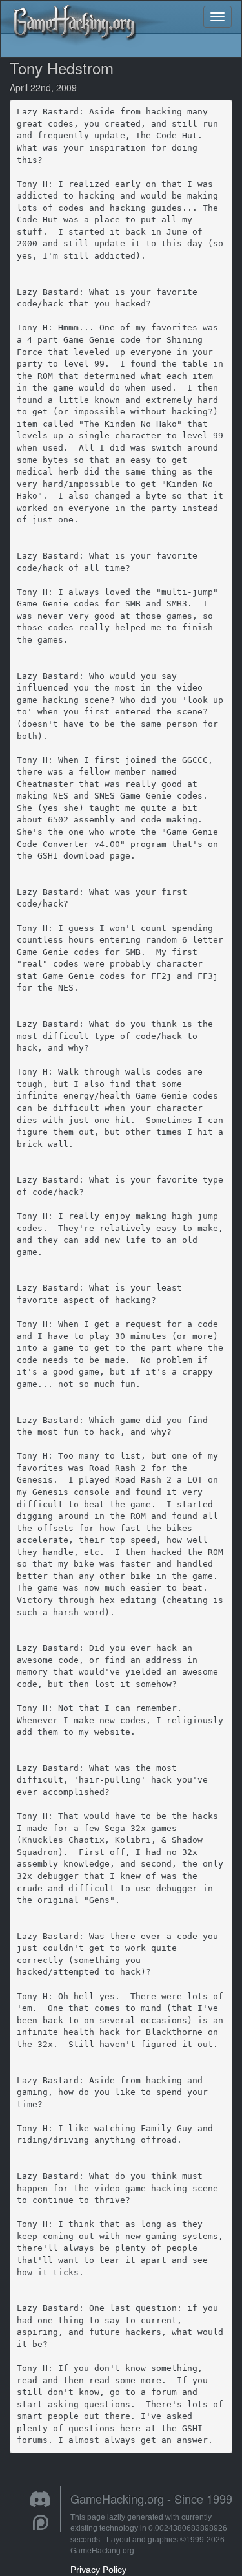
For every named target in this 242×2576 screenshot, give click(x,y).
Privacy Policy (98, 2570)
